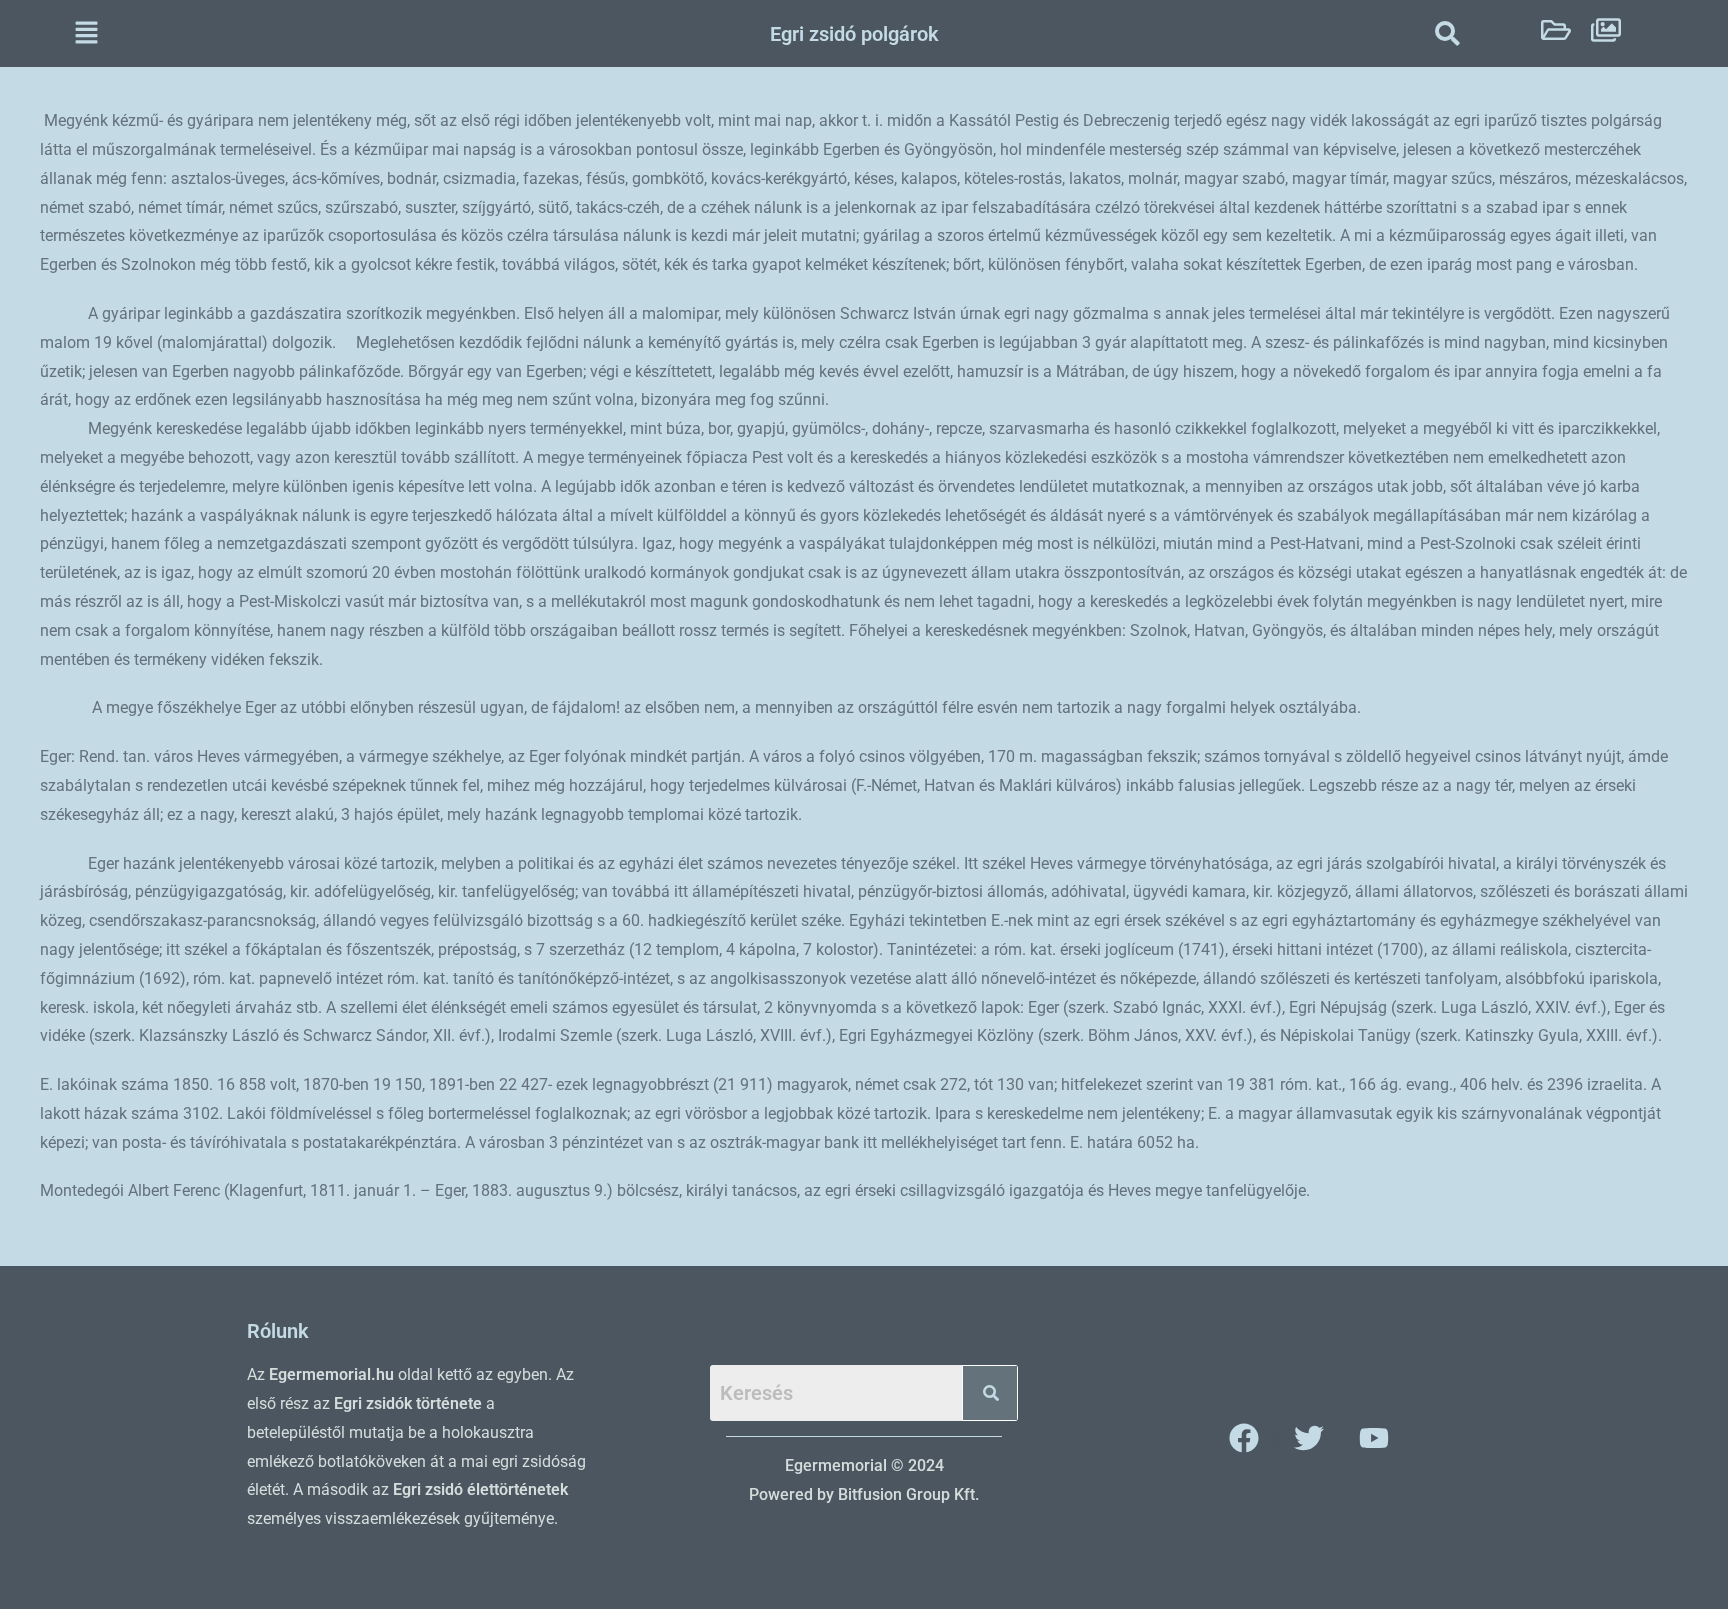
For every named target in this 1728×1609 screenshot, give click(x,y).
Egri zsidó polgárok (854, 34)
